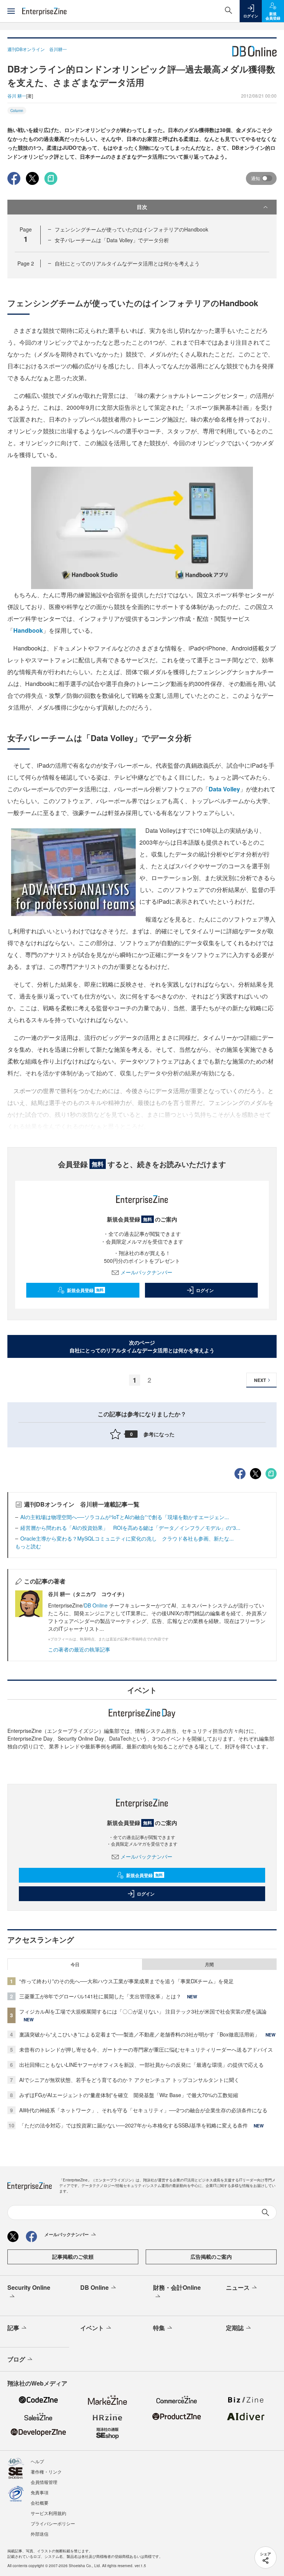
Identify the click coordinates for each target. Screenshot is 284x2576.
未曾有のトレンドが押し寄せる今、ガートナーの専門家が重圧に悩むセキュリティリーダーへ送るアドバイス (146, 2049)
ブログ (16, 2359)
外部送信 (40, 2534)
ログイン (205, 1290)
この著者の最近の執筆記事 (79, 1649)
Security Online (29, 2287)
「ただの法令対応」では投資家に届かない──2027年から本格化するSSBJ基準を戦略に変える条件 (133, 2125)
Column (17, 111)
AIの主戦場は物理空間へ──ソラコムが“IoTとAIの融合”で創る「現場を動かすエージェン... (125, 1517)
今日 (75, 1964)
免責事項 (40, 2492)
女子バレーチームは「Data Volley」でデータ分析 (112, 240)
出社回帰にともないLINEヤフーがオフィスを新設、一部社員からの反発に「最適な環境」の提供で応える (141, 2065)
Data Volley (224, 789)
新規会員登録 (85, 1290)
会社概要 (40, 2503)
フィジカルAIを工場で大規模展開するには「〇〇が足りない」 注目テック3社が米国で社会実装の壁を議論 (143, 2011)
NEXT (260, 1380)
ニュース (238, 2287)
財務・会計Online (177, 2287)
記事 (13, 2328)
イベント (92, 2328)
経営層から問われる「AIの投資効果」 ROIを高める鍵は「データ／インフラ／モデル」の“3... (130, 1528)
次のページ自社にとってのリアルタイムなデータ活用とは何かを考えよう (142, 1346)
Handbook (28, 630)
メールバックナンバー (146, 1272)
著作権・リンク (46, 2472)
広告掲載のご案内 (211, 2256)
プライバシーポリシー (53, 2523)
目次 (142, 207)
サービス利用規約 (48, 2513)
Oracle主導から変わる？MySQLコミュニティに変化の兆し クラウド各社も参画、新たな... (127, 1538)
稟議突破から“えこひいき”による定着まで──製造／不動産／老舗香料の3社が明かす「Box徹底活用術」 (139, 2034)
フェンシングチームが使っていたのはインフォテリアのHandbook (131, 229)
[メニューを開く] (11, 11)
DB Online (97, 1605)
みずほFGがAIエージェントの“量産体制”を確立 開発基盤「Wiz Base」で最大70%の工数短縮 (129, 2095)
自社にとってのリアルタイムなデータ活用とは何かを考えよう (127, 263)
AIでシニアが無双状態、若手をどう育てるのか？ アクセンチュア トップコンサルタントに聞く (129, 2080)
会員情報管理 (44, 2482)
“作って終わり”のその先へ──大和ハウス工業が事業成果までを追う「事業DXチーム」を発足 (126, 1981)
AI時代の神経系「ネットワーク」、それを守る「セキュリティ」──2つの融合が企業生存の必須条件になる (143, 2110)
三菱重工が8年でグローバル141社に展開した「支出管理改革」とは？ (100, 1996)
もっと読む (28, 1546)
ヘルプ (37, 2461)
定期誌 (235, 2328)
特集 (159, 2328)
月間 (209, 1964)
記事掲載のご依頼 (73, 2256)
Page (26, 263)
